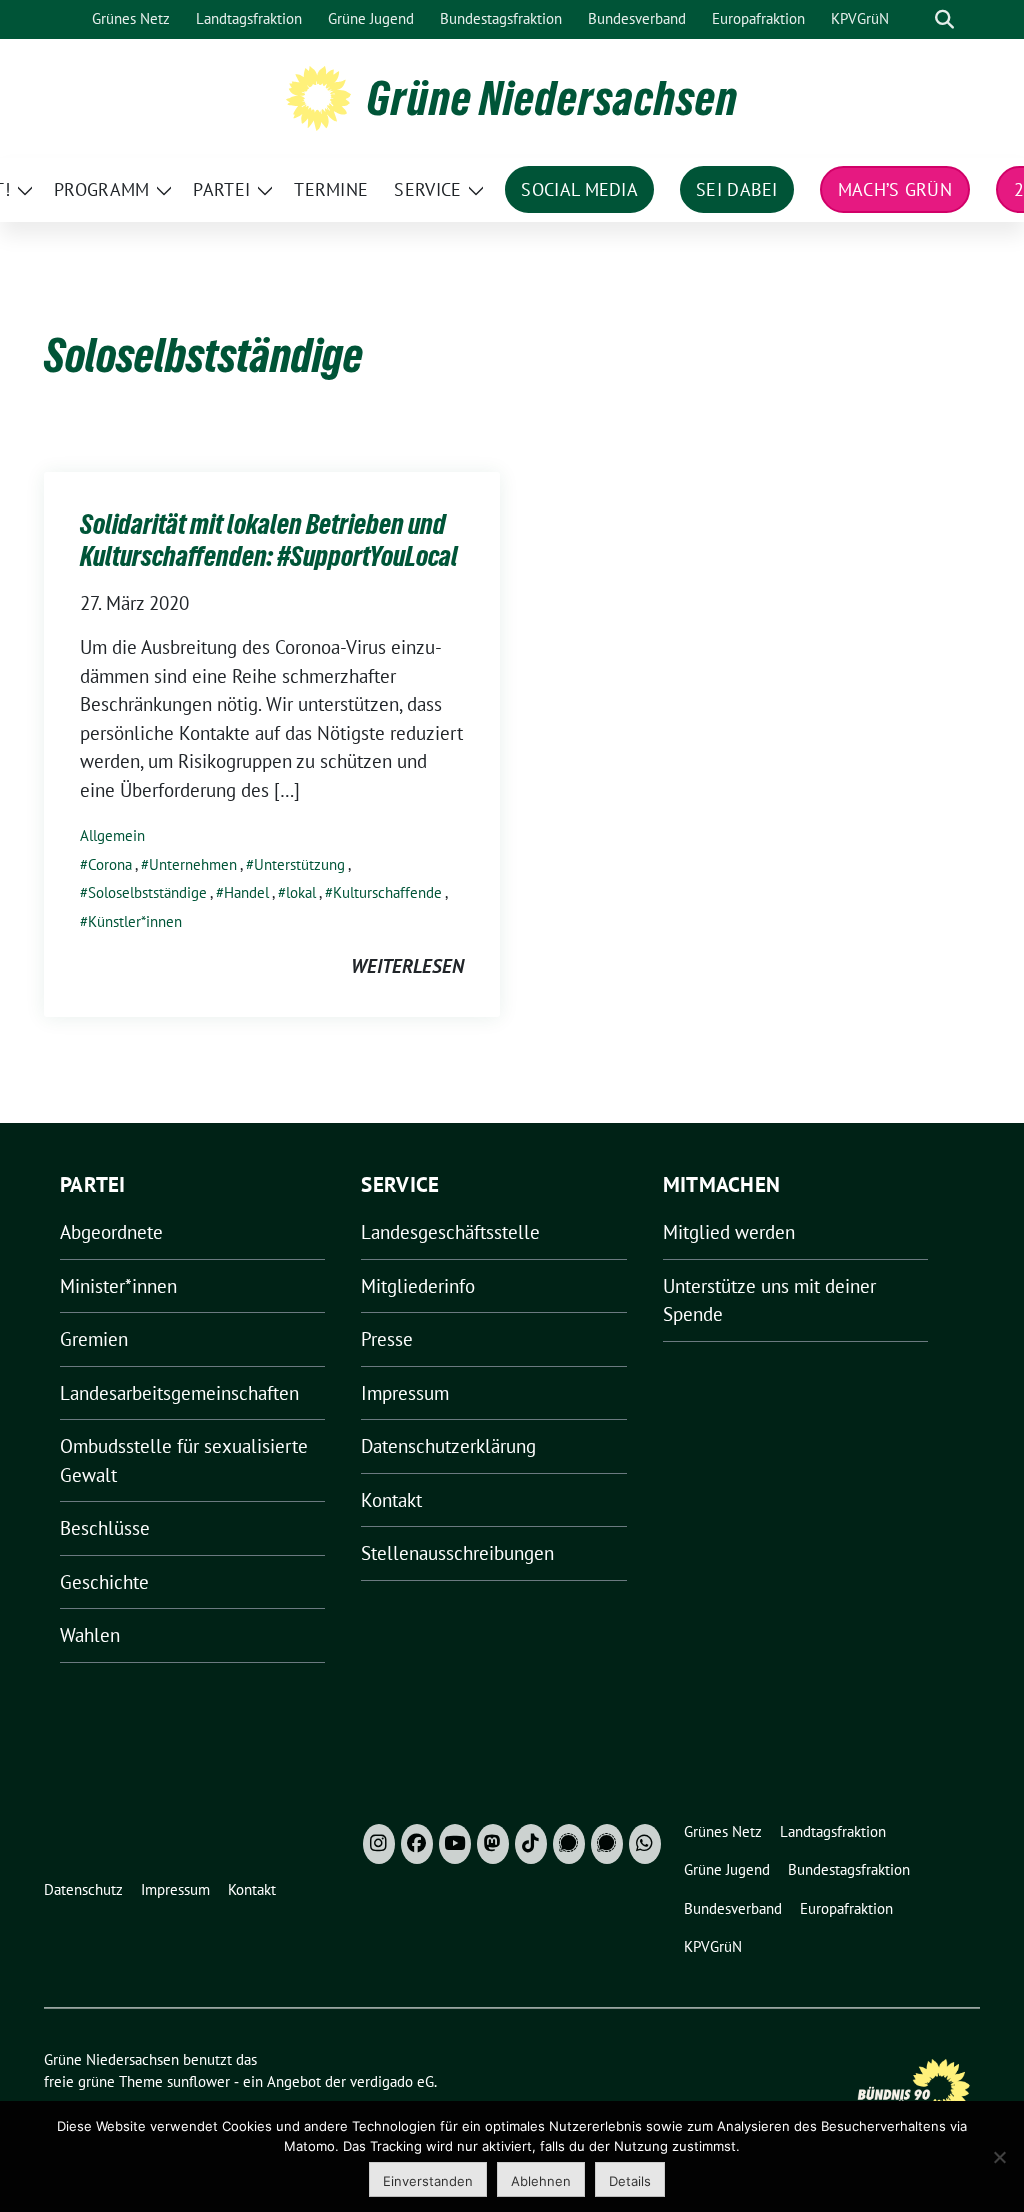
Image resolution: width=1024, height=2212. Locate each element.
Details (630, 2181)
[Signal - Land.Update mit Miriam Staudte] (607, 1844)
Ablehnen (541, 2181)
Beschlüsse (105, 1528)
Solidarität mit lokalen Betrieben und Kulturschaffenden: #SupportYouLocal (269, 540)
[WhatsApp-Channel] (645, 1844)
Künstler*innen (135, 921)
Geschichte (104, 1582)
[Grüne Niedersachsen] (318, 96)
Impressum (405, 1393)
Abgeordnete (111, 1232)
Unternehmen (193, 864)
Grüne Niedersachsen (552, 98)
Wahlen (90, 1635)
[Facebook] (417, 1844)
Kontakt (391, 1500)
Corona (110, 864)
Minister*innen (118, 1286)
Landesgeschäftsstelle (450, 1232)
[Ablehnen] (999, 2157)
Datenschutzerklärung (448, 1446)
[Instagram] (379, 1844)
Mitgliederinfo (418, 1286)
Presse (387, 1339)
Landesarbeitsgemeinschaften (179, 1393)
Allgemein (112, 835)
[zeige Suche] (944, 19)
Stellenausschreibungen (457, 1553)
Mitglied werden (729, 1232)
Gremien (94, 1339)
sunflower (198, 2081)
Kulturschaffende (387, 892)
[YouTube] (455, 1844)
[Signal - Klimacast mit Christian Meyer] (569, 1844)
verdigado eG (392, 2081)
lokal (301, 892)
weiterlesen (407, 966)
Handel (246, 892)
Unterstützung (299, 864)
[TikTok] (531, 1844)
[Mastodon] (493, 1844)
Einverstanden (428, 2181)
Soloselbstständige (147, 892)
